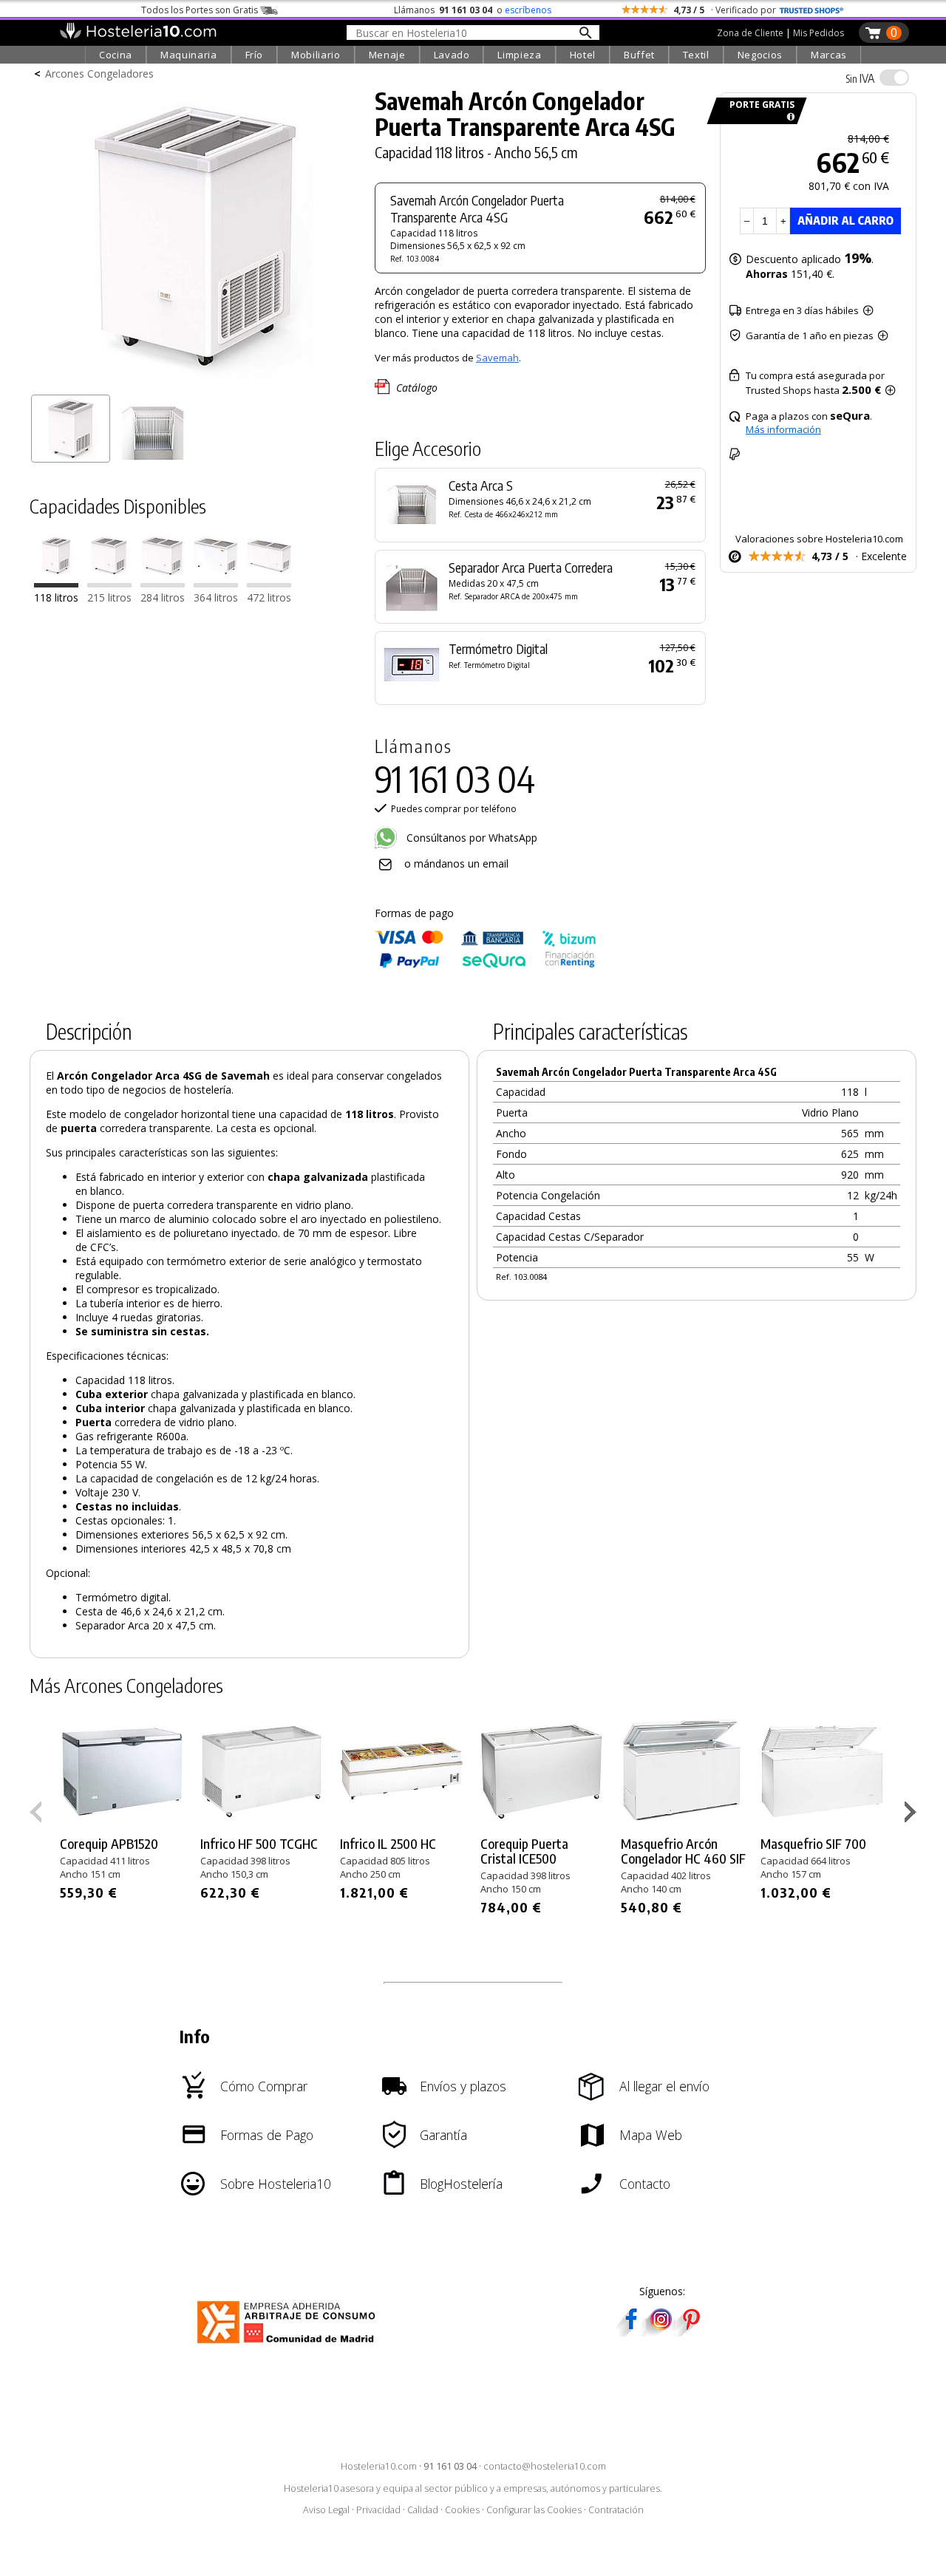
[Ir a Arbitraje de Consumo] (289, 2346)
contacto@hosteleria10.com (545, 2466)
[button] (912, 1815)
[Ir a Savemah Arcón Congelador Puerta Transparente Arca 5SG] (109, 584)
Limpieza (519, 55)
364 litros (216, 598)
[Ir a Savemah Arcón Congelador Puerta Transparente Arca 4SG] (56, 584)
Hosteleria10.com (379, 2466)
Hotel (583, 55)
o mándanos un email (456, 863)
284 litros (163, 598)
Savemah (497, 358)
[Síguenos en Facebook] (631, 2332)
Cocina (116, 55)
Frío (255, 55)
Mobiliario (316, 55)
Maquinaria (189, 55)
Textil (696, 55)
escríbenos (528, 10)
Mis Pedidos (819, 33)
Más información (783, 429)
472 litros (269, 598)
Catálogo (417, 388)
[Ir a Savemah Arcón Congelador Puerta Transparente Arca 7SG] (216, 584)
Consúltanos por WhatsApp (470, 838)
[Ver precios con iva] (894, 78)
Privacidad (378, 2510)
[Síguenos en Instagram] (661, 2332)
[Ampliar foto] (195, 382)
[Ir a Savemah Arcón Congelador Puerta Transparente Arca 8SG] (269, 584)
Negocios (760, 55)
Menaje (387, 55)
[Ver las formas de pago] (486, 965)
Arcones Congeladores (99, 74)
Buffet (639, 55)
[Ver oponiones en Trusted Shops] (811, 10)
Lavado (452, 55)
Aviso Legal (326, 2510)
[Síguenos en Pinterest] (690, 2332)
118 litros (56, 598)
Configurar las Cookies (534, 2510)
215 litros (109, 598)
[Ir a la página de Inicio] (138, 35)
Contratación (616, 2510)
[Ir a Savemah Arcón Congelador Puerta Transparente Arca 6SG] (163, 584)
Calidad (423, 2510)
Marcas (829, 55)
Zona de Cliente (750, 33)
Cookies (462, 2510)
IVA (860, 78)
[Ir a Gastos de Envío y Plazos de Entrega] (788, 117)
